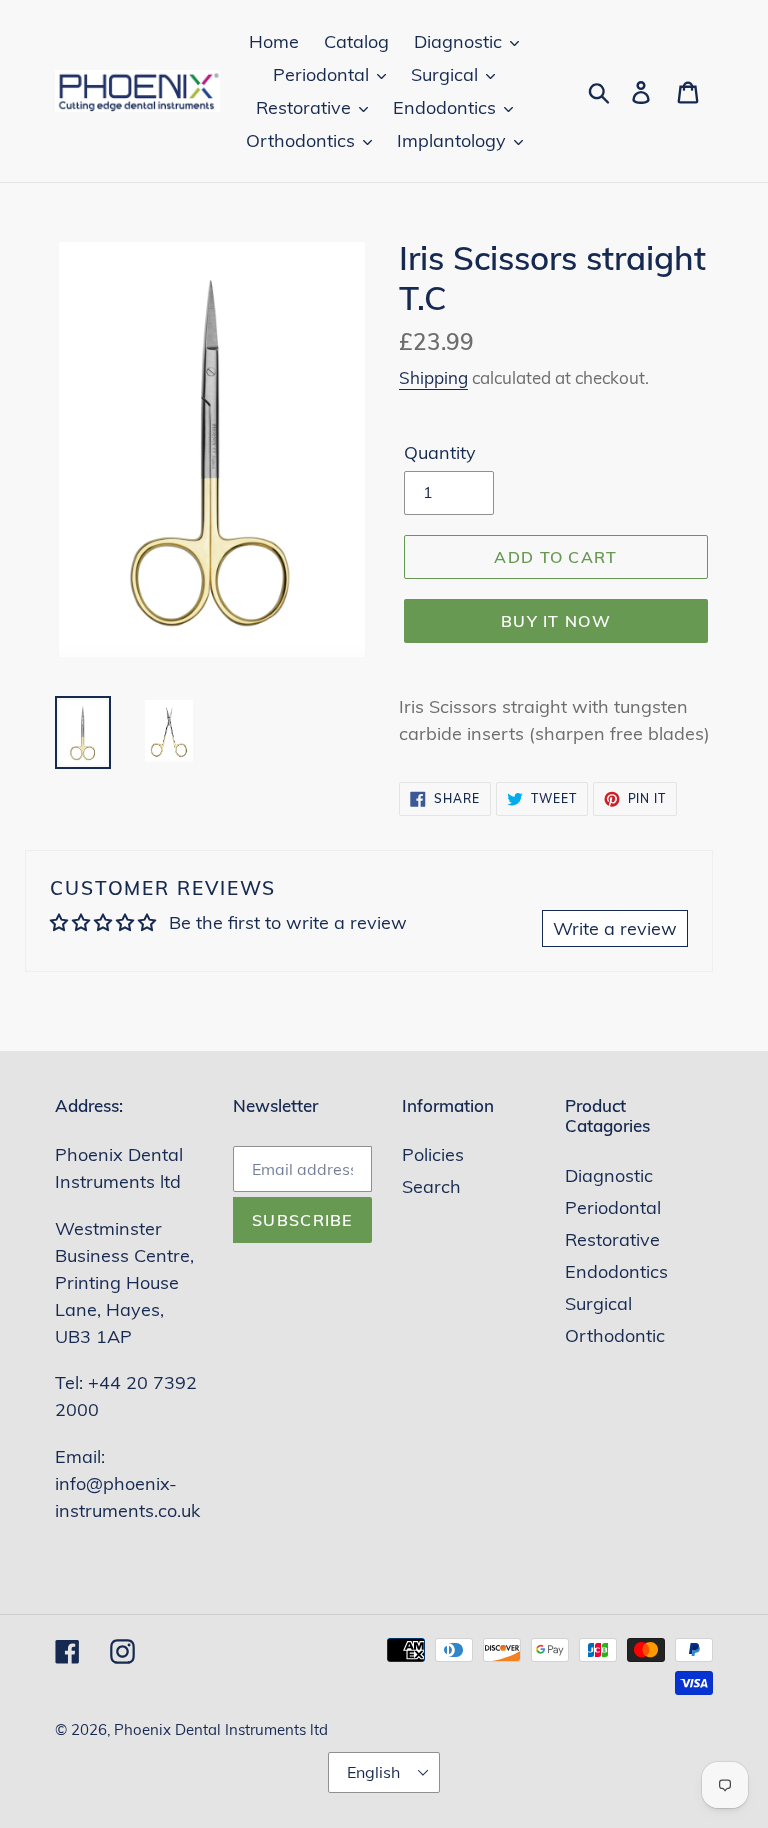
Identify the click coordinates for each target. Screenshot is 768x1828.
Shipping (433, 377)
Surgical (598, 1303)
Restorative (612, 1239)
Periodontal (613, 1207)
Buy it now (556, 621)
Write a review (615, 928)
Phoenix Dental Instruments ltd (221, 1729)
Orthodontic (615, 1335)
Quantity (440, 452)
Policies (433, 1154)
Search (431, 1186)
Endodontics (616, 1271)
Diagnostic (609, 1175)
